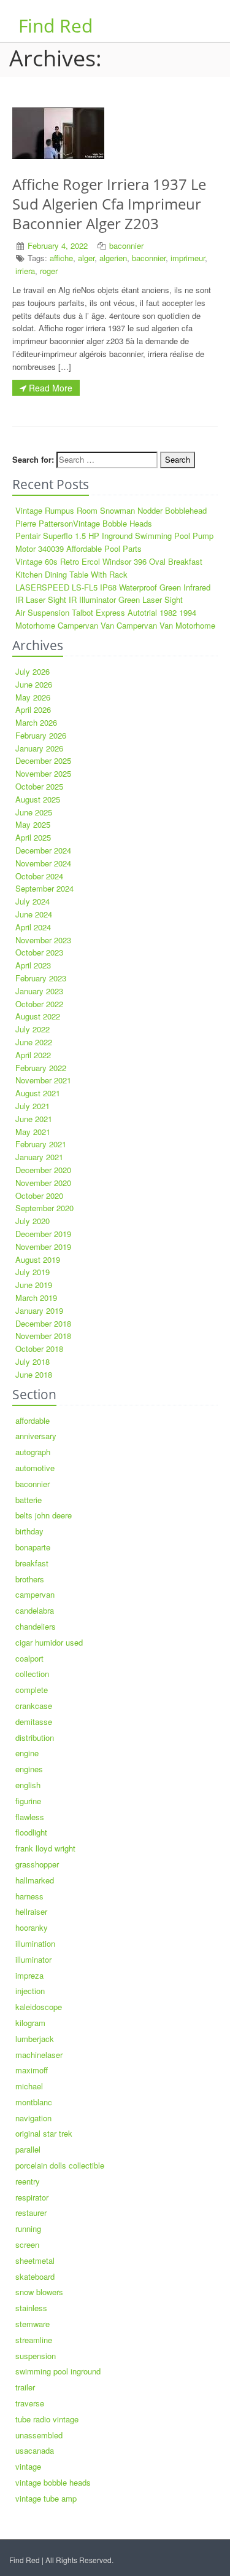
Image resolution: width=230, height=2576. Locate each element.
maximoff (32, 2070)
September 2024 (44, 888)
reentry (28, 2181)
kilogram (30, 2023)
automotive (35, 1468)
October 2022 (39, 1004)
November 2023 (43, 940)
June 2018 (34, 1374)
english (28, 1785)
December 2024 (43, 850)
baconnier (126, 245)
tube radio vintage (47, 2419)
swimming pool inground (58, 2371)
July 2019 (33, 1272)
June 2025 (34, 812)
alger (86, 258)
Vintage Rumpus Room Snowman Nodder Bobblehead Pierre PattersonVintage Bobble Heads (111, 517)
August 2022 (38, 1016)
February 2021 (41, 1144)
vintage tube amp (46, 2498)
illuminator (33, 1959)
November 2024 (43, 863)
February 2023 (41, 978)
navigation (33, 2118)
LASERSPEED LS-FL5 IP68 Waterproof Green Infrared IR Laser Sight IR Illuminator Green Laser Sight (113, 594)
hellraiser (31, 1911)
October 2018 (39, 1349)
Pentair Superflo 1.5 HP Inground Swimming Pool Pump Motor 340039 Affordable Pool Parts (114, 542)
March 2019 (36, 1298)
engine (27, 1753)
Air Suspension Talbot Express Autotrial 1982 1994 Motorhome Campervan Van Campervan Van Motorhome (115, 619)
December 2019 (43, 1234)
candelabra (35, 1610)
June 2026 (34, 684)
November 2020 (43, 1183)
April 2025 (33, 837)
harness (29, 1896)
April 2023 (33, 965)
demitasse (34, 1722)
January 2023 (39, 991)
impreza (29, 1975)
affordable (33, 1420)
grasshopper (37, 1864)
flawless (30, 1817)
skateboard (35, 2276)
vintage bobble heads (53, 2482)
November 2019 (43, 1247)
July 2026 (33, 671)
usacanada (35, 2450)
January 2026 (39, 748)
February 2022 (41, 1068)
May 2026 (33, 697)
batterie (29, 1500)
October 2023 (39, 952)
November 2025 (43, 773)
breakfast (32, 1563)
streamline (34, 2340)
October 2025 (39, 786)
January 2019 (39, 1310)
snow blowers (39, 2292)
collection (32, 1674)
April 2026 (33, 709)
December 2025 (43, 760)
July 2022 (33, 1029)
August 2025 (38, 799)
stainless (31, 2308)
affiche (61, 258)
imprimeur (188, 258)
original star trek (44, 2133)
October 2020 (39, 1196)
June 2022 (34, 1042)
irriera (25, 271)
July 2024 (33, 901)
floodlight (31, 1832)
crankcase (34, 1706)
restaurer (31, 2213)
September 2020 (44, 1208)
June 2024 (34, 914)
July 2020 (33, 1221)
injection (30, 1991)
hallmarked (35, 1880)
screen (27, 2244)
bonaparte (33, 1547)
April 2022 (33, 1055)
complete (32, 1690)
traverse (30, 2403)
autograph (33, 1452)
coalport (29, 1658)
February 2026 (41, 735)
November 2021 (43, 1080)
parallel (28, 2149)
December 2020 (43, 1170)
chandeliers (36, 1626)
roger (49, 271)
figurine (28, 1801)
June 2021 (34, 1119)
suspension (36, 2356)
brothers (30, 1579)
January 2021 (39, 1157)
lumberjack (35, 2039)
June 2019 (34, 1285)
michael (29, 2086)
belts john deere (44, 1515)
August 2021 (38, 1093)
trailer (25, 2387)
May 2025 (33, 824)
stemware (33, 2324)
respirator (32, 2197)
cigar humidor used (49, 1642)
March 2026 (36, 722)
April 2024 (33, 927)
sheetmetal (35, 2260)
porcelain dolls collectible (60, 2165)
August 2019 (38, 1259)
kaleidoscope (39, 2007)
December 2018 (43, 1323)
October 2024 (39, 876)
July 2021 (33, 1106)
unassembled (39, 2435)
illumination (35, 1943)
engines (29, 1769)
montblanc (34, 2102)
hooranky (32, 1927)
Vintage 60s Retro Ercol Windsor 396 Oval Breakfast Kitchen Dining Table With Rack (109, 568)
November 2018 (43, 1336)
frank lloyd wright (45, 1848)
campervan (35, 1594)
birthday (29, 1531)
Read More (49, 388)
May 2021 (33, 1132)
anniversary (36, 1436)
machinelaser (39, 2055)
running (28, 2228)
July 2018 (33, 1361)
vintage (28, 2466)
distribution (35, 1738)
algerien (113, 258)
